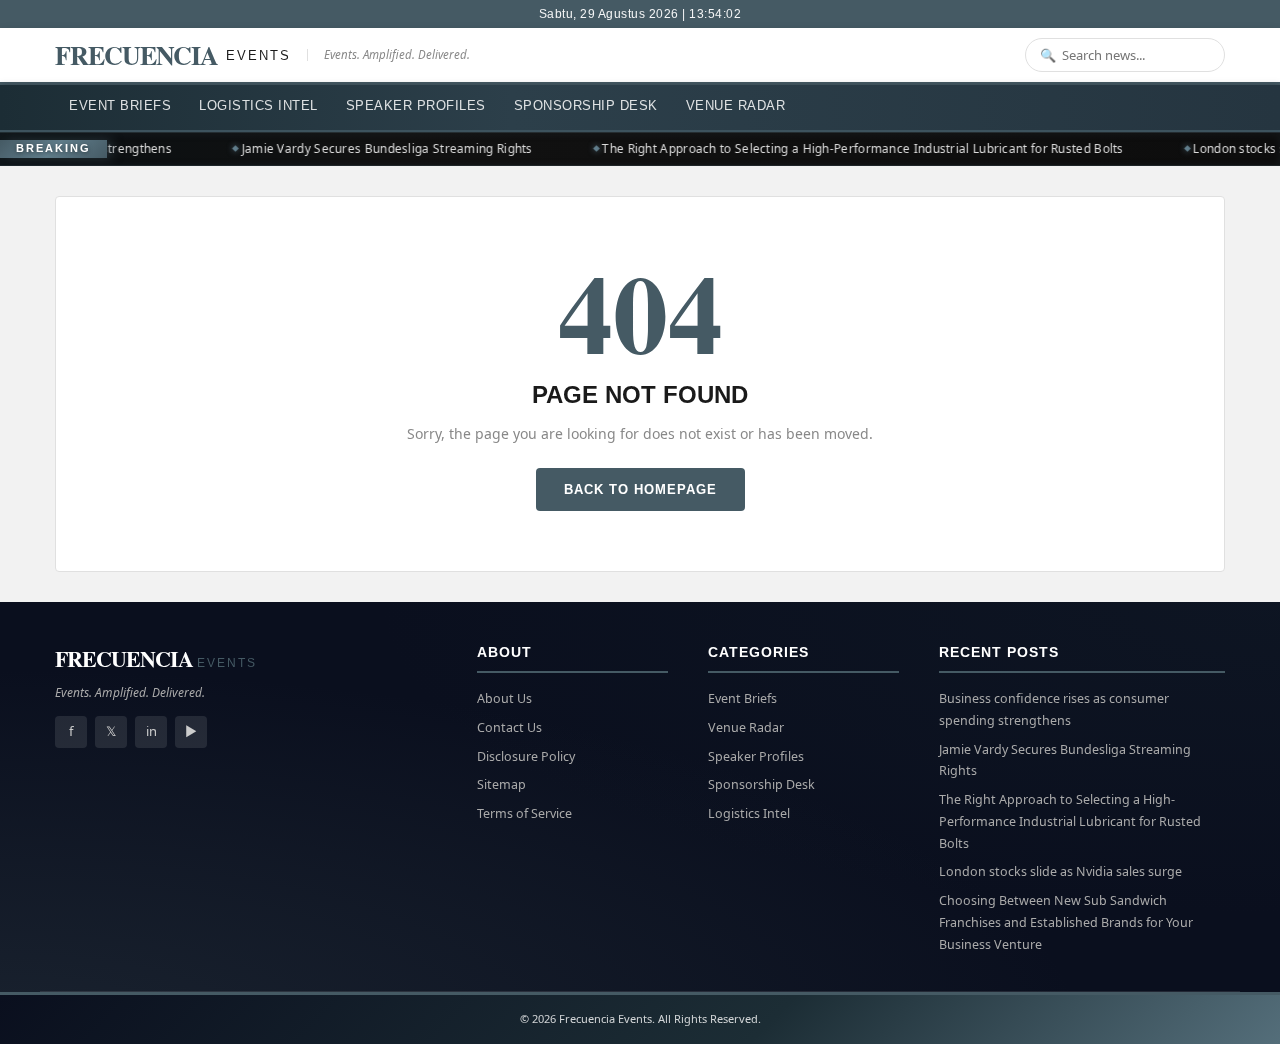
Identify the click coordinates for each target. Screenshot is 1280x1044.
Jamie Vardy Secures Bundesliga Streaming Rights (379, 148)
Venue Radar (736, 105)
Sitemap (501, 784)
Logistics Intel (258, 105)
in (151, 731)
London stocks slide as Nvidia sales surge (1060, 871)
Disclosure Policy (526, 756)
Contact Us (509, 727)
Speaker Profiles (416, 105)
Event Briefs (120, 105)
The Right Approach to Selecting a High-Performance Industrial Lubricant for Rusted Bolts (855, 148)
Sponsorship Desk (586, 105)
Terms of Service (524, 813)
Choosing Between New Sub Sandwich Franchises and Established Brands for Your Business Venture (1066, 922)
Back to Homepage (640, 489)
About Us (504, 698)
